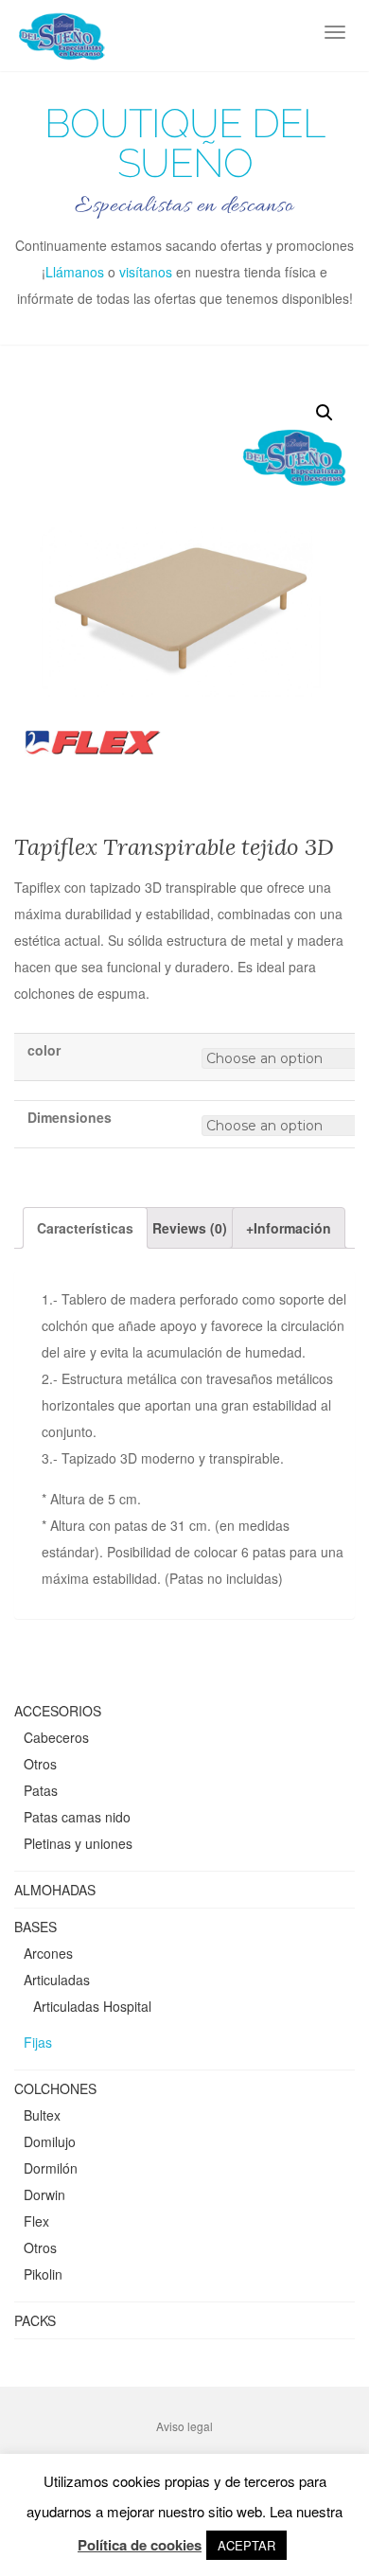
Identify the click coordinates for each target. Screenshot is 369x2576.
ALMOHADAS (55, 1890)
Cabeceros (56, 1737)
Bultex (42, 2115)
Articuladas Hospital (92, 2006)
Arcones (48, 1953)
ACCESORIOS (58, 1711)
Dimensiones (70, 1117)
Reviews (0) (190, 1228)
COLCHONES (55, 2088)
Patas (41, 1790)
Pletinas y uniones (78, 1843)
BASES (35, 1927)
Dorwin (44, 2194)
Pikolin (43, 2274)
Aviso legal (184, 2426)
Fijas (38, 2042)
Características (85, 1228)
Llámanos (75, 272)
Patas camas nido (77, 1817)
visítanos (146, 272)
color (44, 1050)
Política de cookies (140, 2545)
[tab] (85, 1228)
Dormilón (51, 2168)
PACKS (35, 2320)
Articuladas (57, 1980)
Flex (36, 2221)
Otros (40, 1764)
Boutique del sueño (184, 144)
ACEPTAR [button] (246, 2545)
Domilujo (50, 2141)
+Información (289, 1228)
